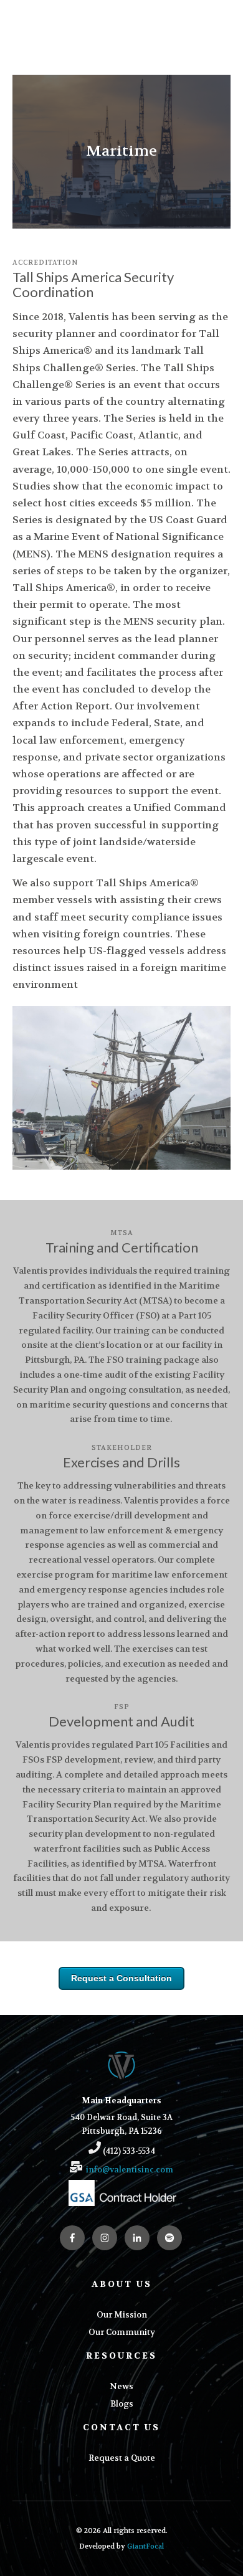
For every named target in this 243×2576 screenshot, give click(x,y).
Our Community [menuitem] (122, 2332)
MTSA (122, 1233)
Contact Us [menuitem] (121, 2427)
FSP (122, 1707)
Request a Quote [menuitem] (122, 2458)
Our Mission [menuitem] (122, 2315)
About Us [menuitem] (122, 2284)
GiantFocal (145, 2546)
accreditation (45, 263)
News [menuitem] (121, 2386)
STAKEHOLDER (122, 1448)
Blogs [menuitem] (122, 2404)
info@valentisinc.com (130, 2170)
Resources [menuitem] (121, 2356)
